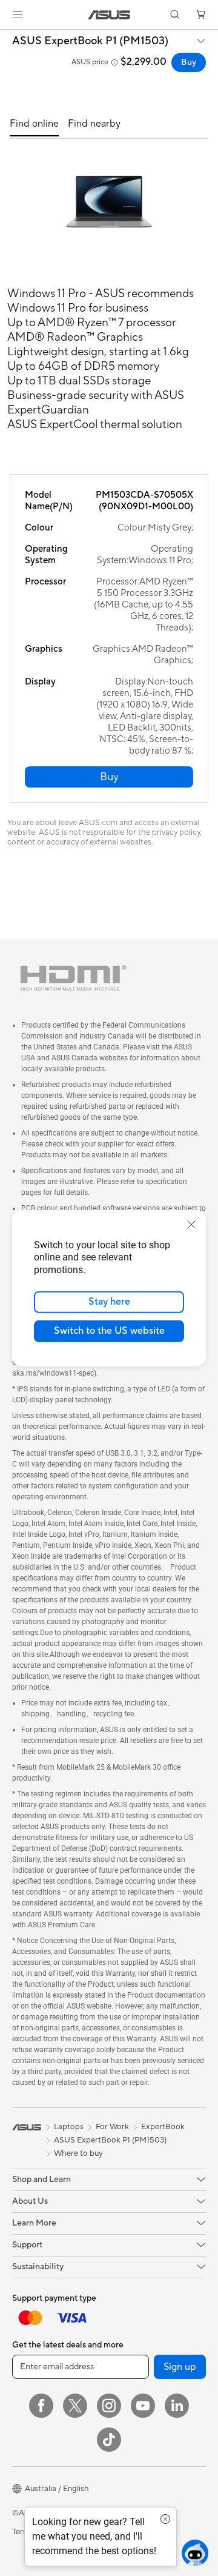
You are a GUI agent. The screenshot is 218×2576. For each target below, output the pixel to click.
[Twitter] (75, 2406)
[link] (109, 15)
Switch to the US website (109, 1331)
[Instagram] (109, 2406)
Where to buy (78, 2153)
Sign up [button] (180, 2367)
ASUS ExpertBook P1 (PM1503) (90, 41)
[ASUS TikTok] (109, 2440)
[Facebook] (41, 2406)
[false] (109, 777)
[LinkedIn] (177, 2406)
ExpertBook (163, 2127)
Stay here (109, 1302)
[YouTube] (143, 2406)
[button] (18, 15)
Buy (189, 62)
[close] (191, 1224)
